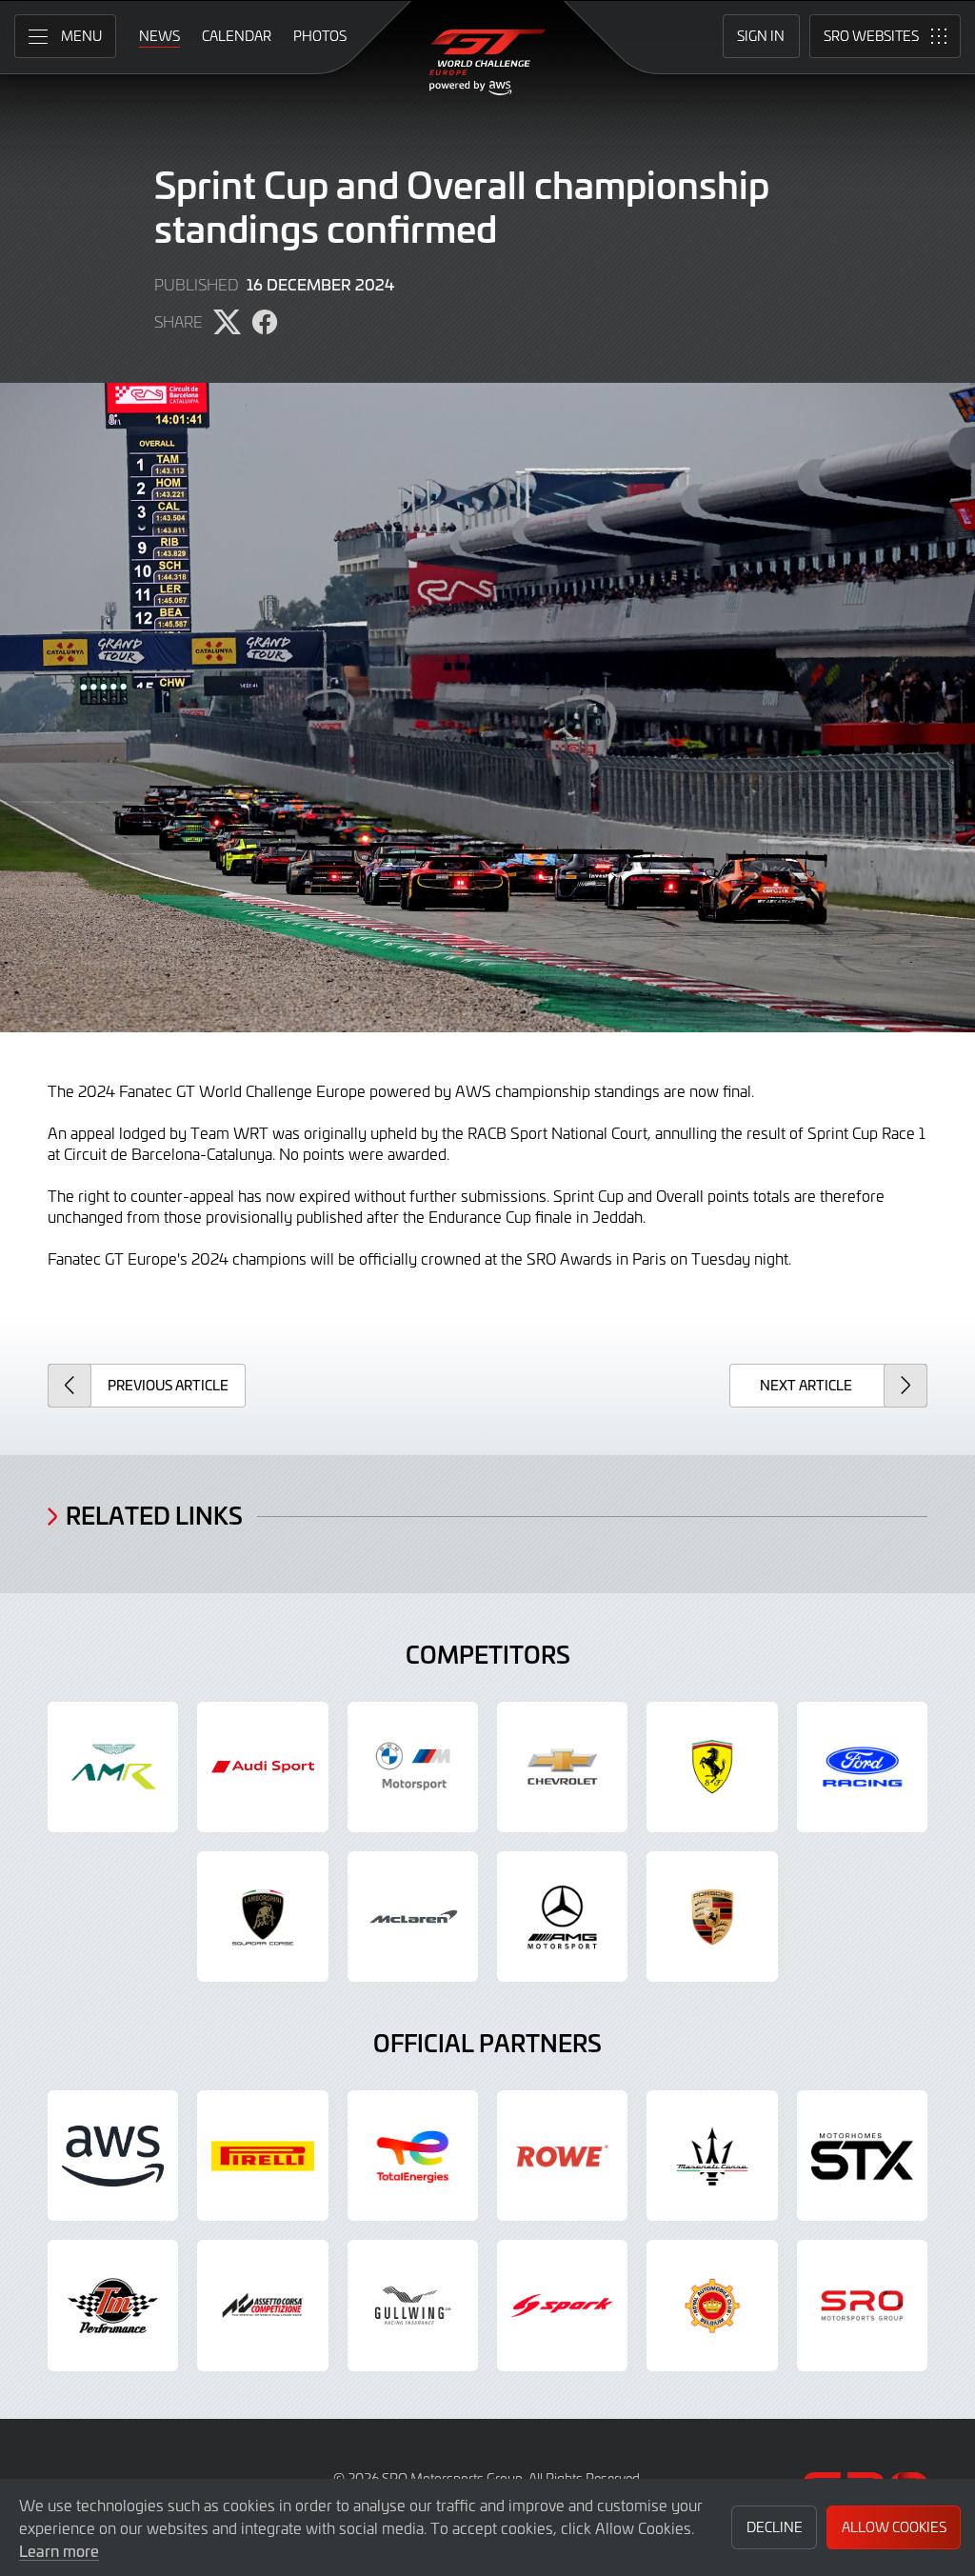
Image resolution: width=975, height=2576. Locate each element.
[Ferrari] (712, 1767)
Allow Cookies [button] (894, 2527)
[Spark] (562, 2305)
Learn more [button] (59, 2550)
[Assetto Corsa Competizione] (262, 2305)
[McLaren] (413, 1917)
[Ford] (862, 1767)
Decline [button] (775, 2527)
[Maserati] (712, 2156)
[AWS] (113, 2156)
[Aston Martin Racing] (113, 1767)
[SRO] (862, 2305)
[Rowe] (562, 2156)
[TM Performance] (113, 2305)
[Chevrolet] (562, 1767)
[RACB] (712, 2305)
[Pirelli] (262, 2156)
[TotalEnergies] (413, 2156)
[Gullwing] (413, 2305)
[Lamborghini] (262, 1917)
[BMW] (413, 1767)
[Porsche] (712, 1917)
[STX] (862, 2156)
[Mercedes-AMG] (562, 1917)
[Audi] (262, 1767)
